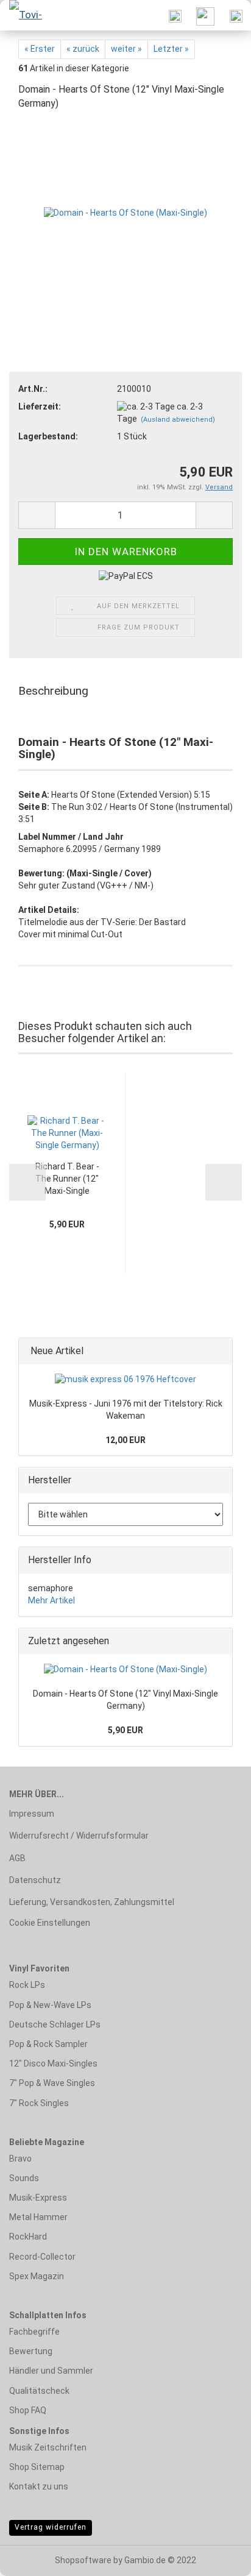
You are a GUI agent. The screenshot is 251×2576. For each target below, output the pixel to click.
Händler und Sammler (51, 2371)
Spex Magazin (37, 2276)
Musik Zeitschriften (48, 2447)
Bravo (20, 2159)
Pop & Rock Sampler (48, 2044)
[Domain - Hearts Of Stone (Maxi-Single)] (125, 213)
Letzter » (171, 49)
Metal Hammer (38, 2217)
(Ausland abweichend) (178, 420)
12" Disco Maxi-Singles (53, 2063)
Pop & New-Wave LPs (50, 2005)
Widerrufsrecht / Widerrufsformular (79, 1836)
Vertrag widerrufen (51, 2527)
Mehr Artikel (51, 1600)
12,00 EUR (125, 1440)
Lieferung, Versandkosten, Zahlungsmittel (92, 1902)
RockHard (28, 2237)
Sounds (24, 2178)
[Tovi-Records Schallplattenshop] (24, 15)
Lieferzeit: (40, 406)
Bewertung (31, 2351)
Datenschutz (35, 1880)
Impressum (32, 1814)
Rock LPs (27, 1985)
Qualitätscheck (39, 2391)
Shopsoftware (83, 2560)
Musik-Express (38, 2198)
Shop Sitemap (37, 2467)
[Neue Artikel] (219, 1351)
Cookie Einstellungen (50, 1923)
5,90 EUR (125, 1730)
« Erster (40, 49)
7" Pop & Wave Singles (52, 2083)
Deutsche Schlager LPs (55, 2024)
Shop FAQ (28, 2410)
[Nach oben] (217, 2558)
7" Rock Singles (39, 2103)
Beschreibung (53, 691)
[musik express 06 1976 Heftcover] (125, 1380)
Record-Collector (42, 2257)
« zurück (83, 49)
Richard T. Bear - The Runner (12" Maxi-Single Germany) (67, 1180)
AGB (17, 1858)
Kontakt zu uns (39, 2486)
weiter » (126, 49)
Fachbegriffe (34, 2332)
